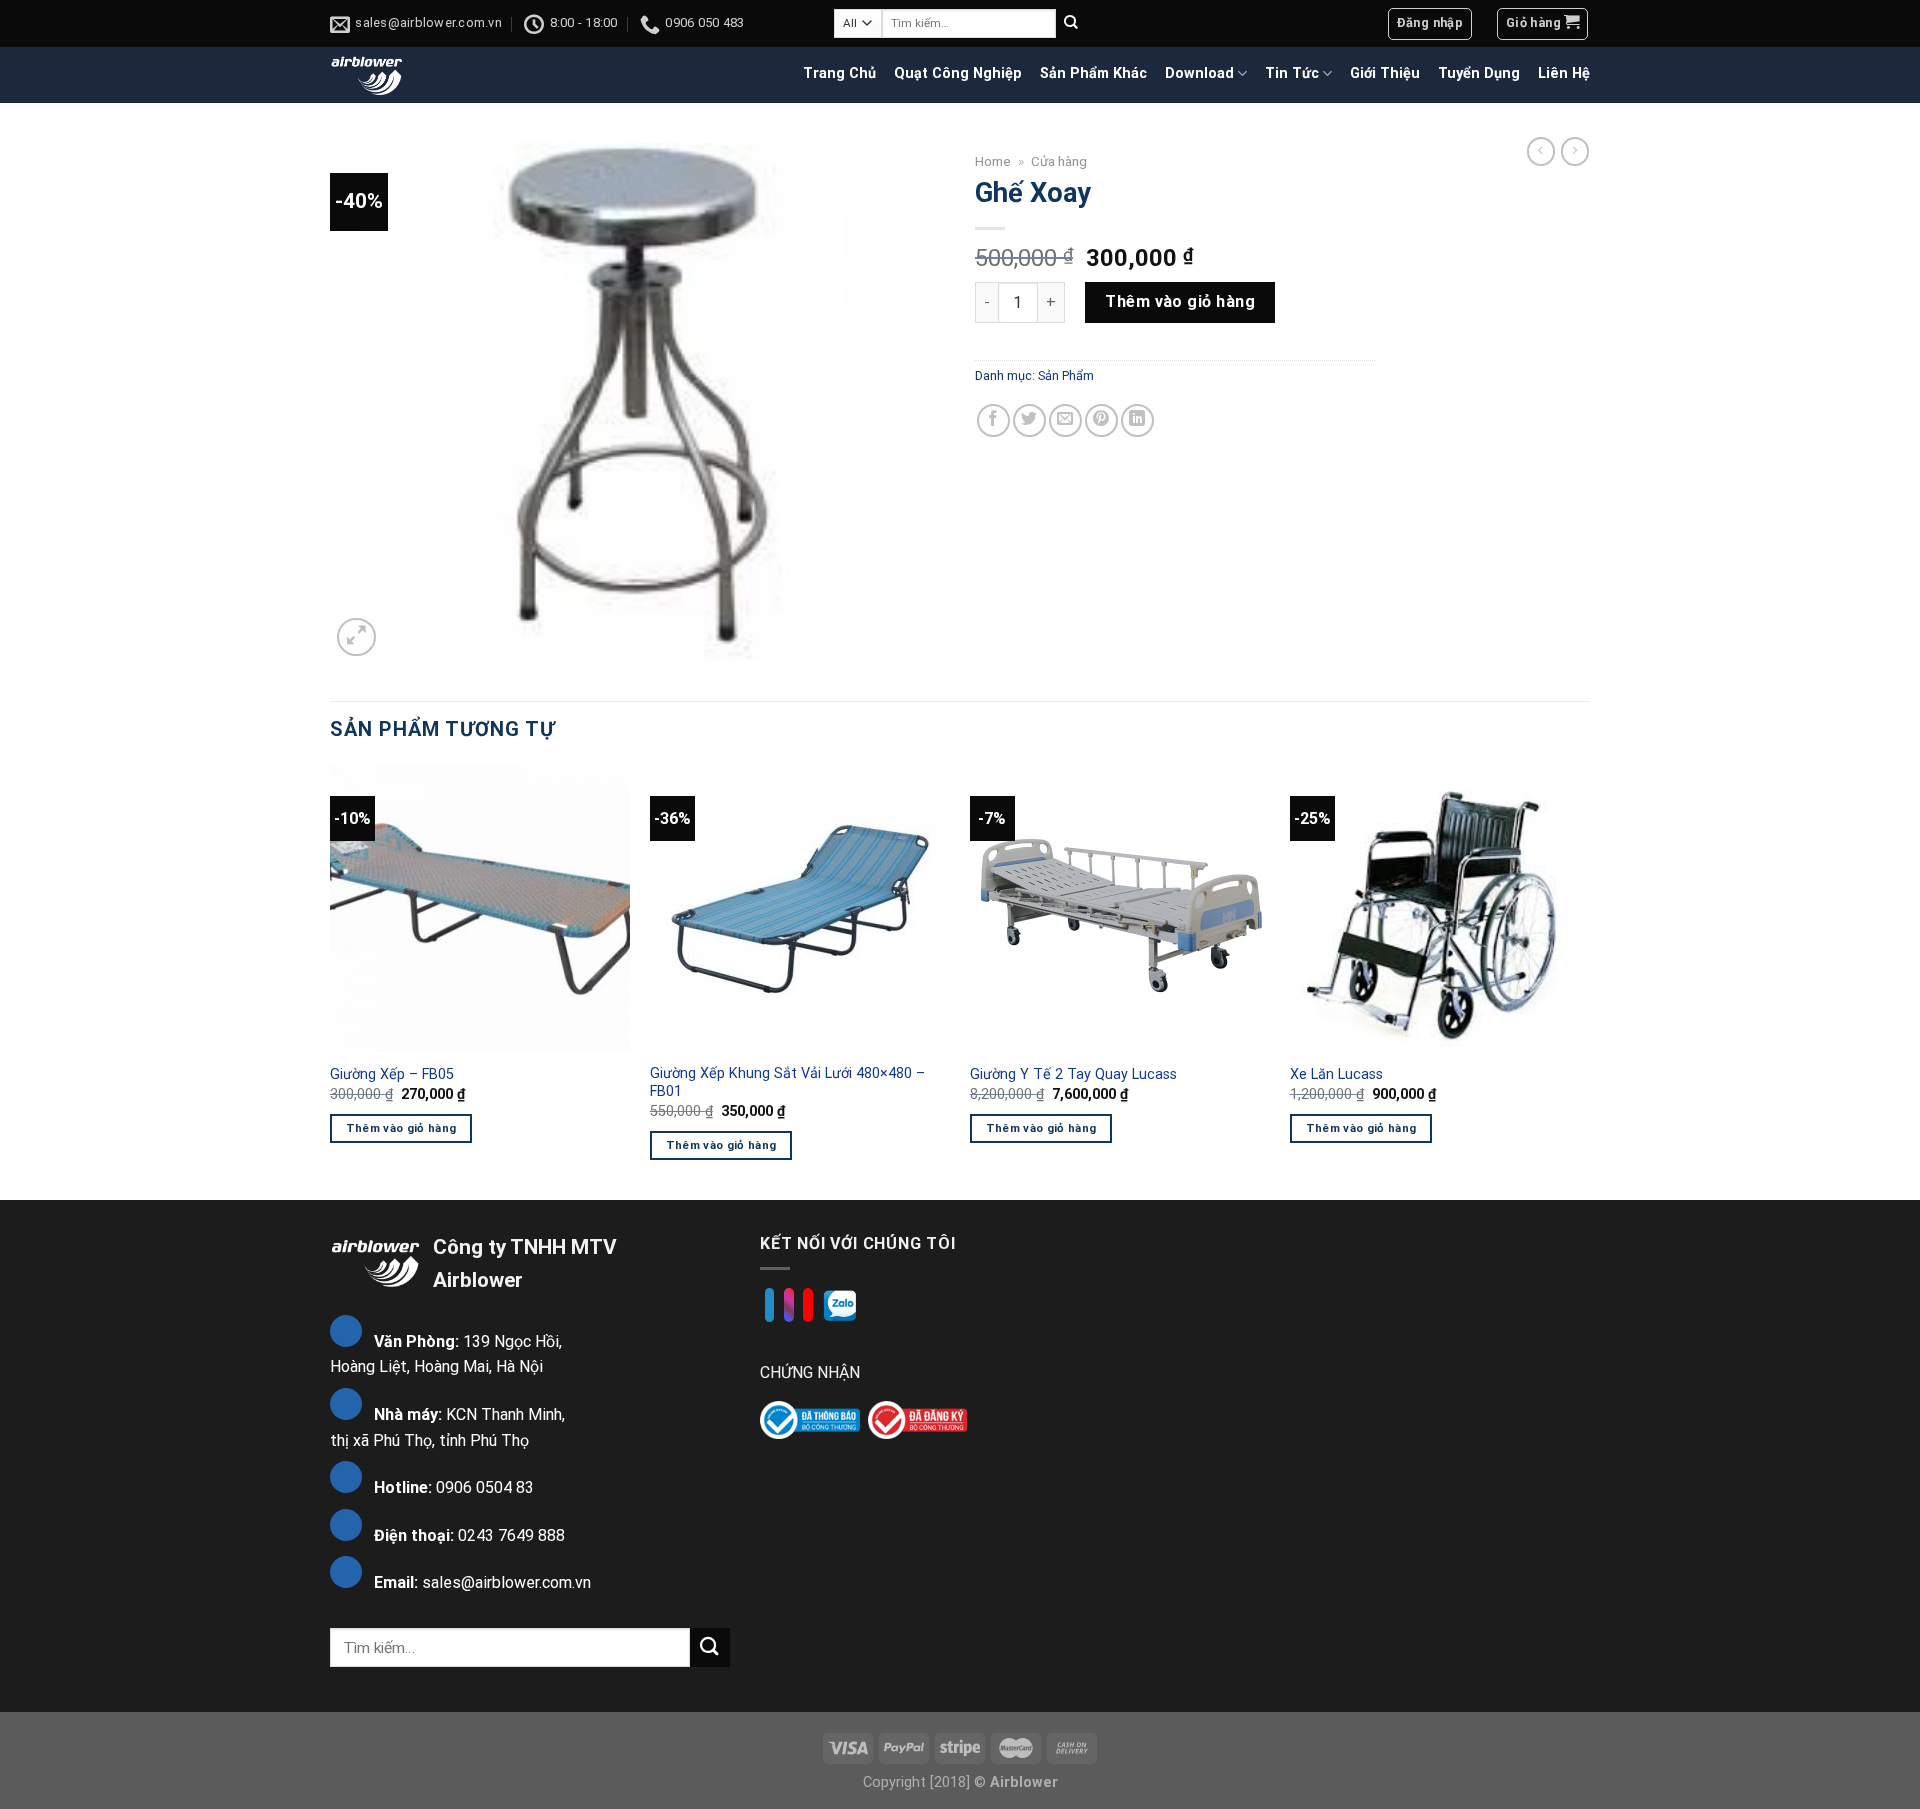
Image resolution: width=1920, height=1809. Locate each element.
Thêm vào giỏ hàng (1180, 301)
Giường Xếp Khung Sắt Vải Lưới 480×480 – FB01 (787, 1083)
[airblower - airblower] (367, 74)
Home (993, 161)
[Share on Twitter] (1029, 420)
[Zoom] (356, 637)
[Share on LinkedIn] (1137, 420)
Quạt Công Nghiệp (958, 73)
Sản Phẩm (1066, 375)
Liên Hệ (1564, 73)
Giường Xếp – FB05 (392, 1074)
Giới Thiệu (1385, 73)
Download (1199, 73)
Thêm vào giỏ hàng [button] (401, 1128)
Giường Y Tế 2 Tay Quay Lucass (1073, 1074)
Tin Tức (1292, 73)
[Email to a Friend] (1065, 420)
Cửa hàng (1059, 161)
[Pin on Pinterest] (1101, 420)
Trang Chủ (839, 73)
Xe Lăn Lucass (1336, 1074)
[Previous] (331, 981)
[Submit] (1071, 24)
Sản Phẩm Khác (1093, 73)
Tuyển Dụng (1479, 73)
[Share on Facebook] (993, 420)
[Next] (1589, 981)
